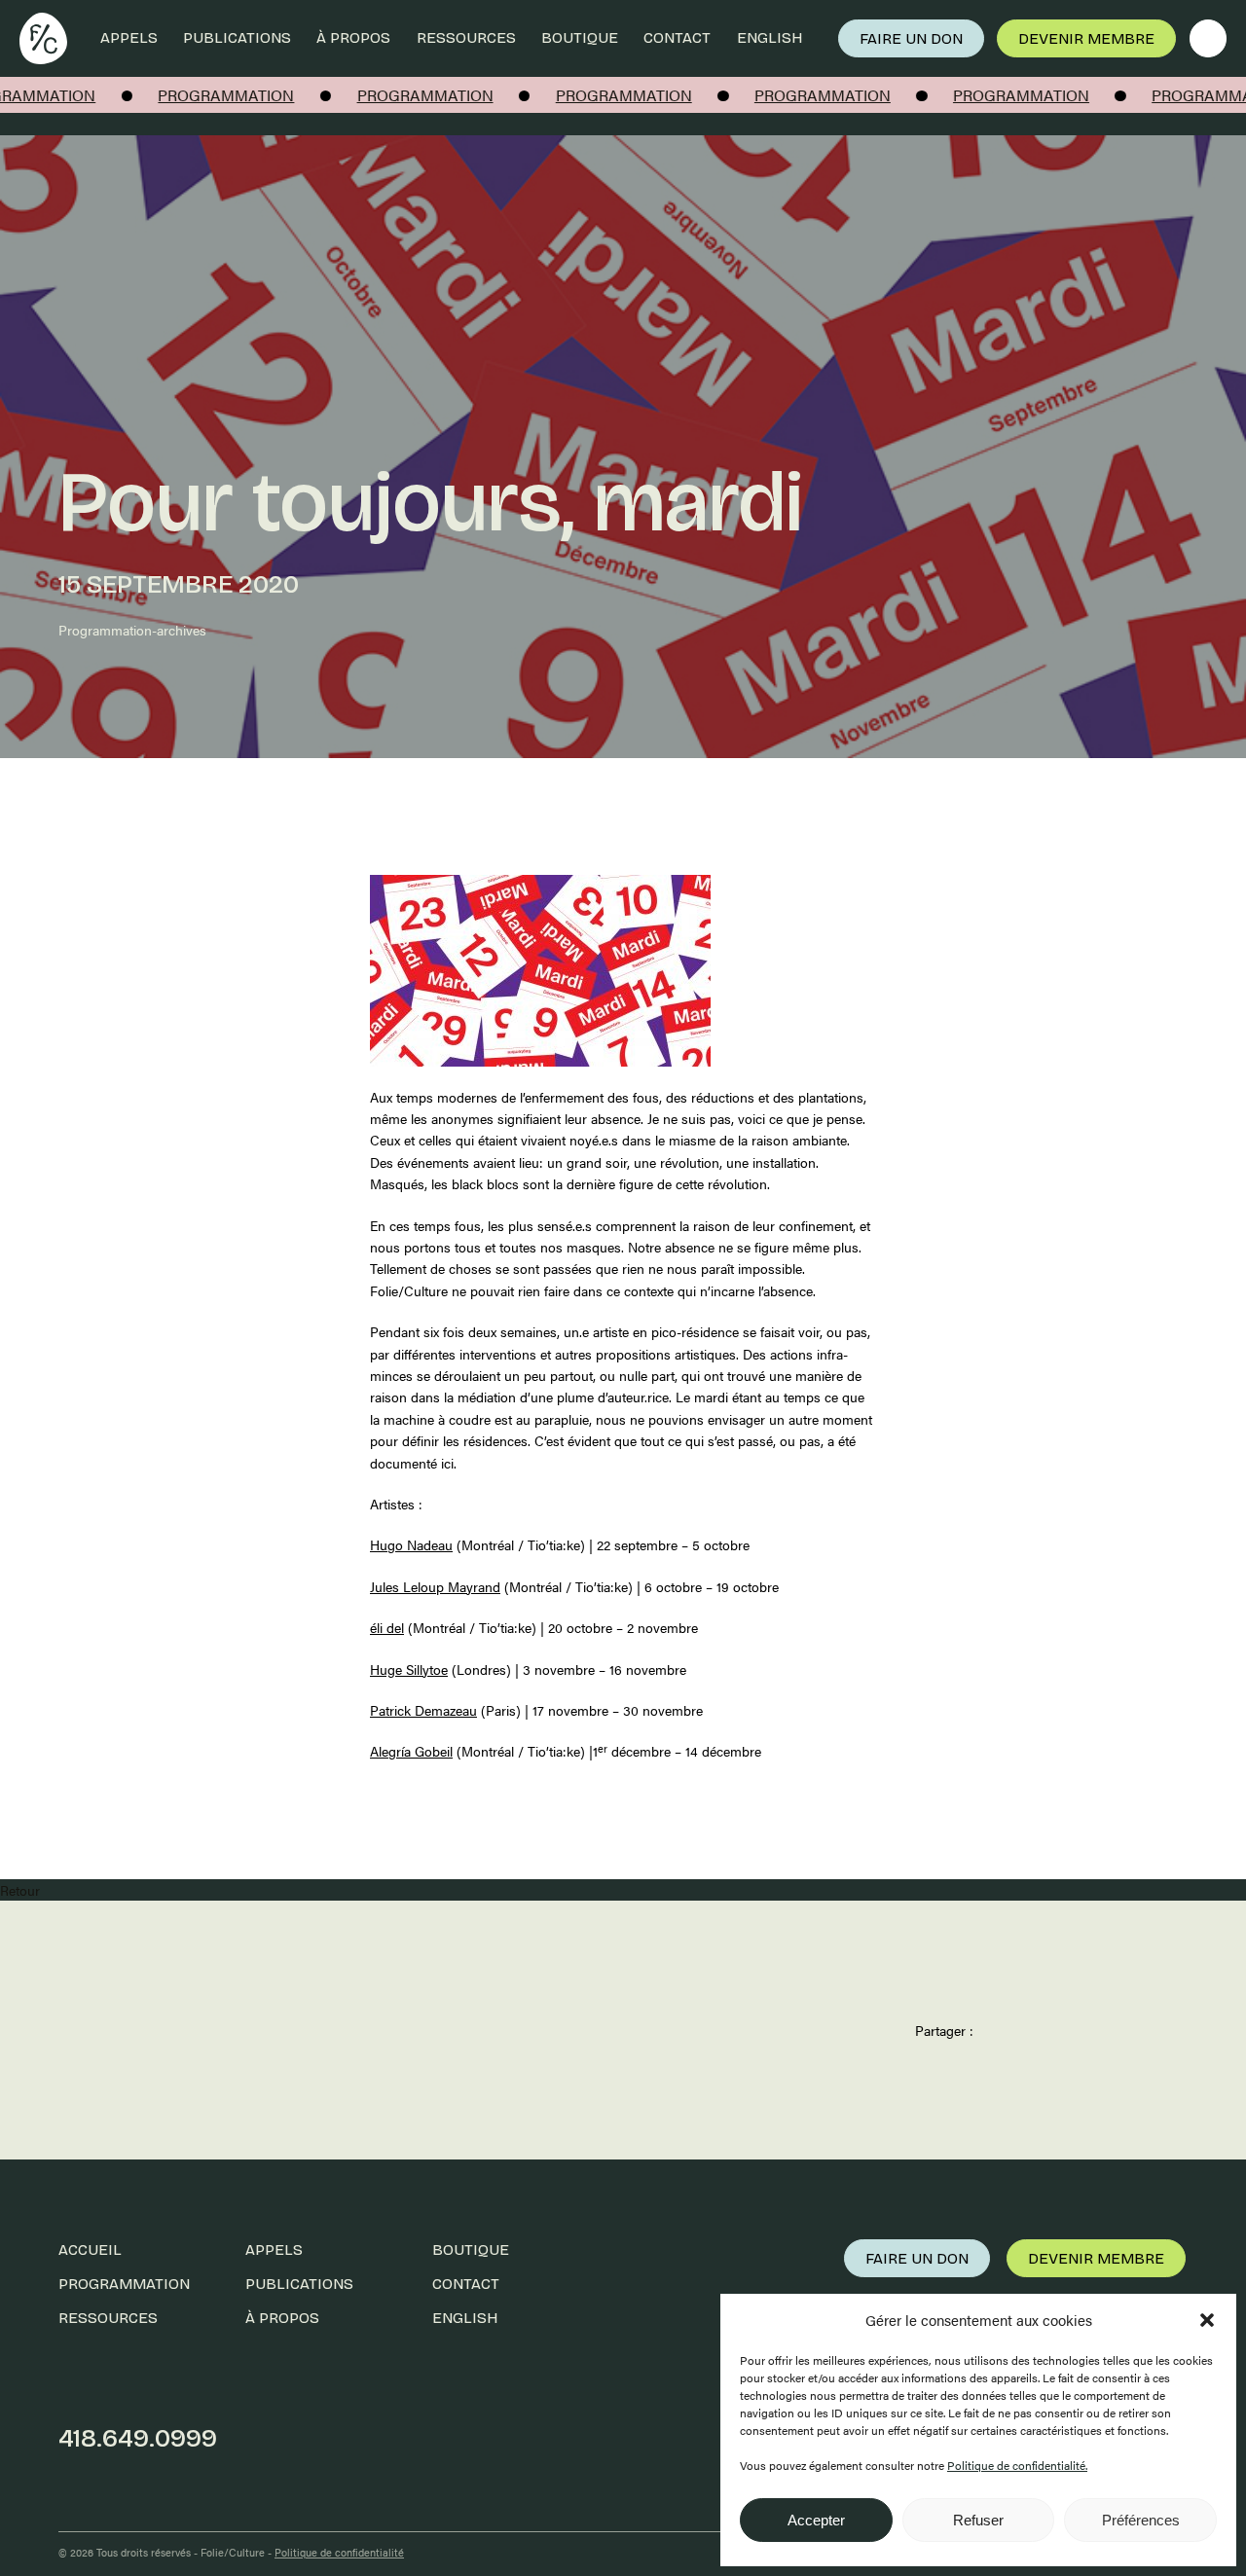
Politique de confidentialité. (1017, 2465)
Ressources (466, 37)
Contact (677, 37)
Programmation (124, 2284)
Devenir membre (1086, 38)
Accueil (90, 2249)
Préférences (1141, 2520)
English (770, 37)
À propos (353, 37)
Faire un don (911, 38)
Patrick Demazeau (423, 1710)
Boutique (580, 37)
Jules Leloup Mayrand (435, 1586)
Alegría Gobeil (411, 1751)
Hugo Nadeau (411, 1544)
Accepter (816, 2520)
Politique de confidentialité (339, 2552)
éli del (387, 1627)
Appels (129, 37)
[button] (1207, 2320)
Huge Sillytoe (409, 1669)
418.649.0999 (138, 2438)
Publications (237, 37)
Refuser (978, 2520)
